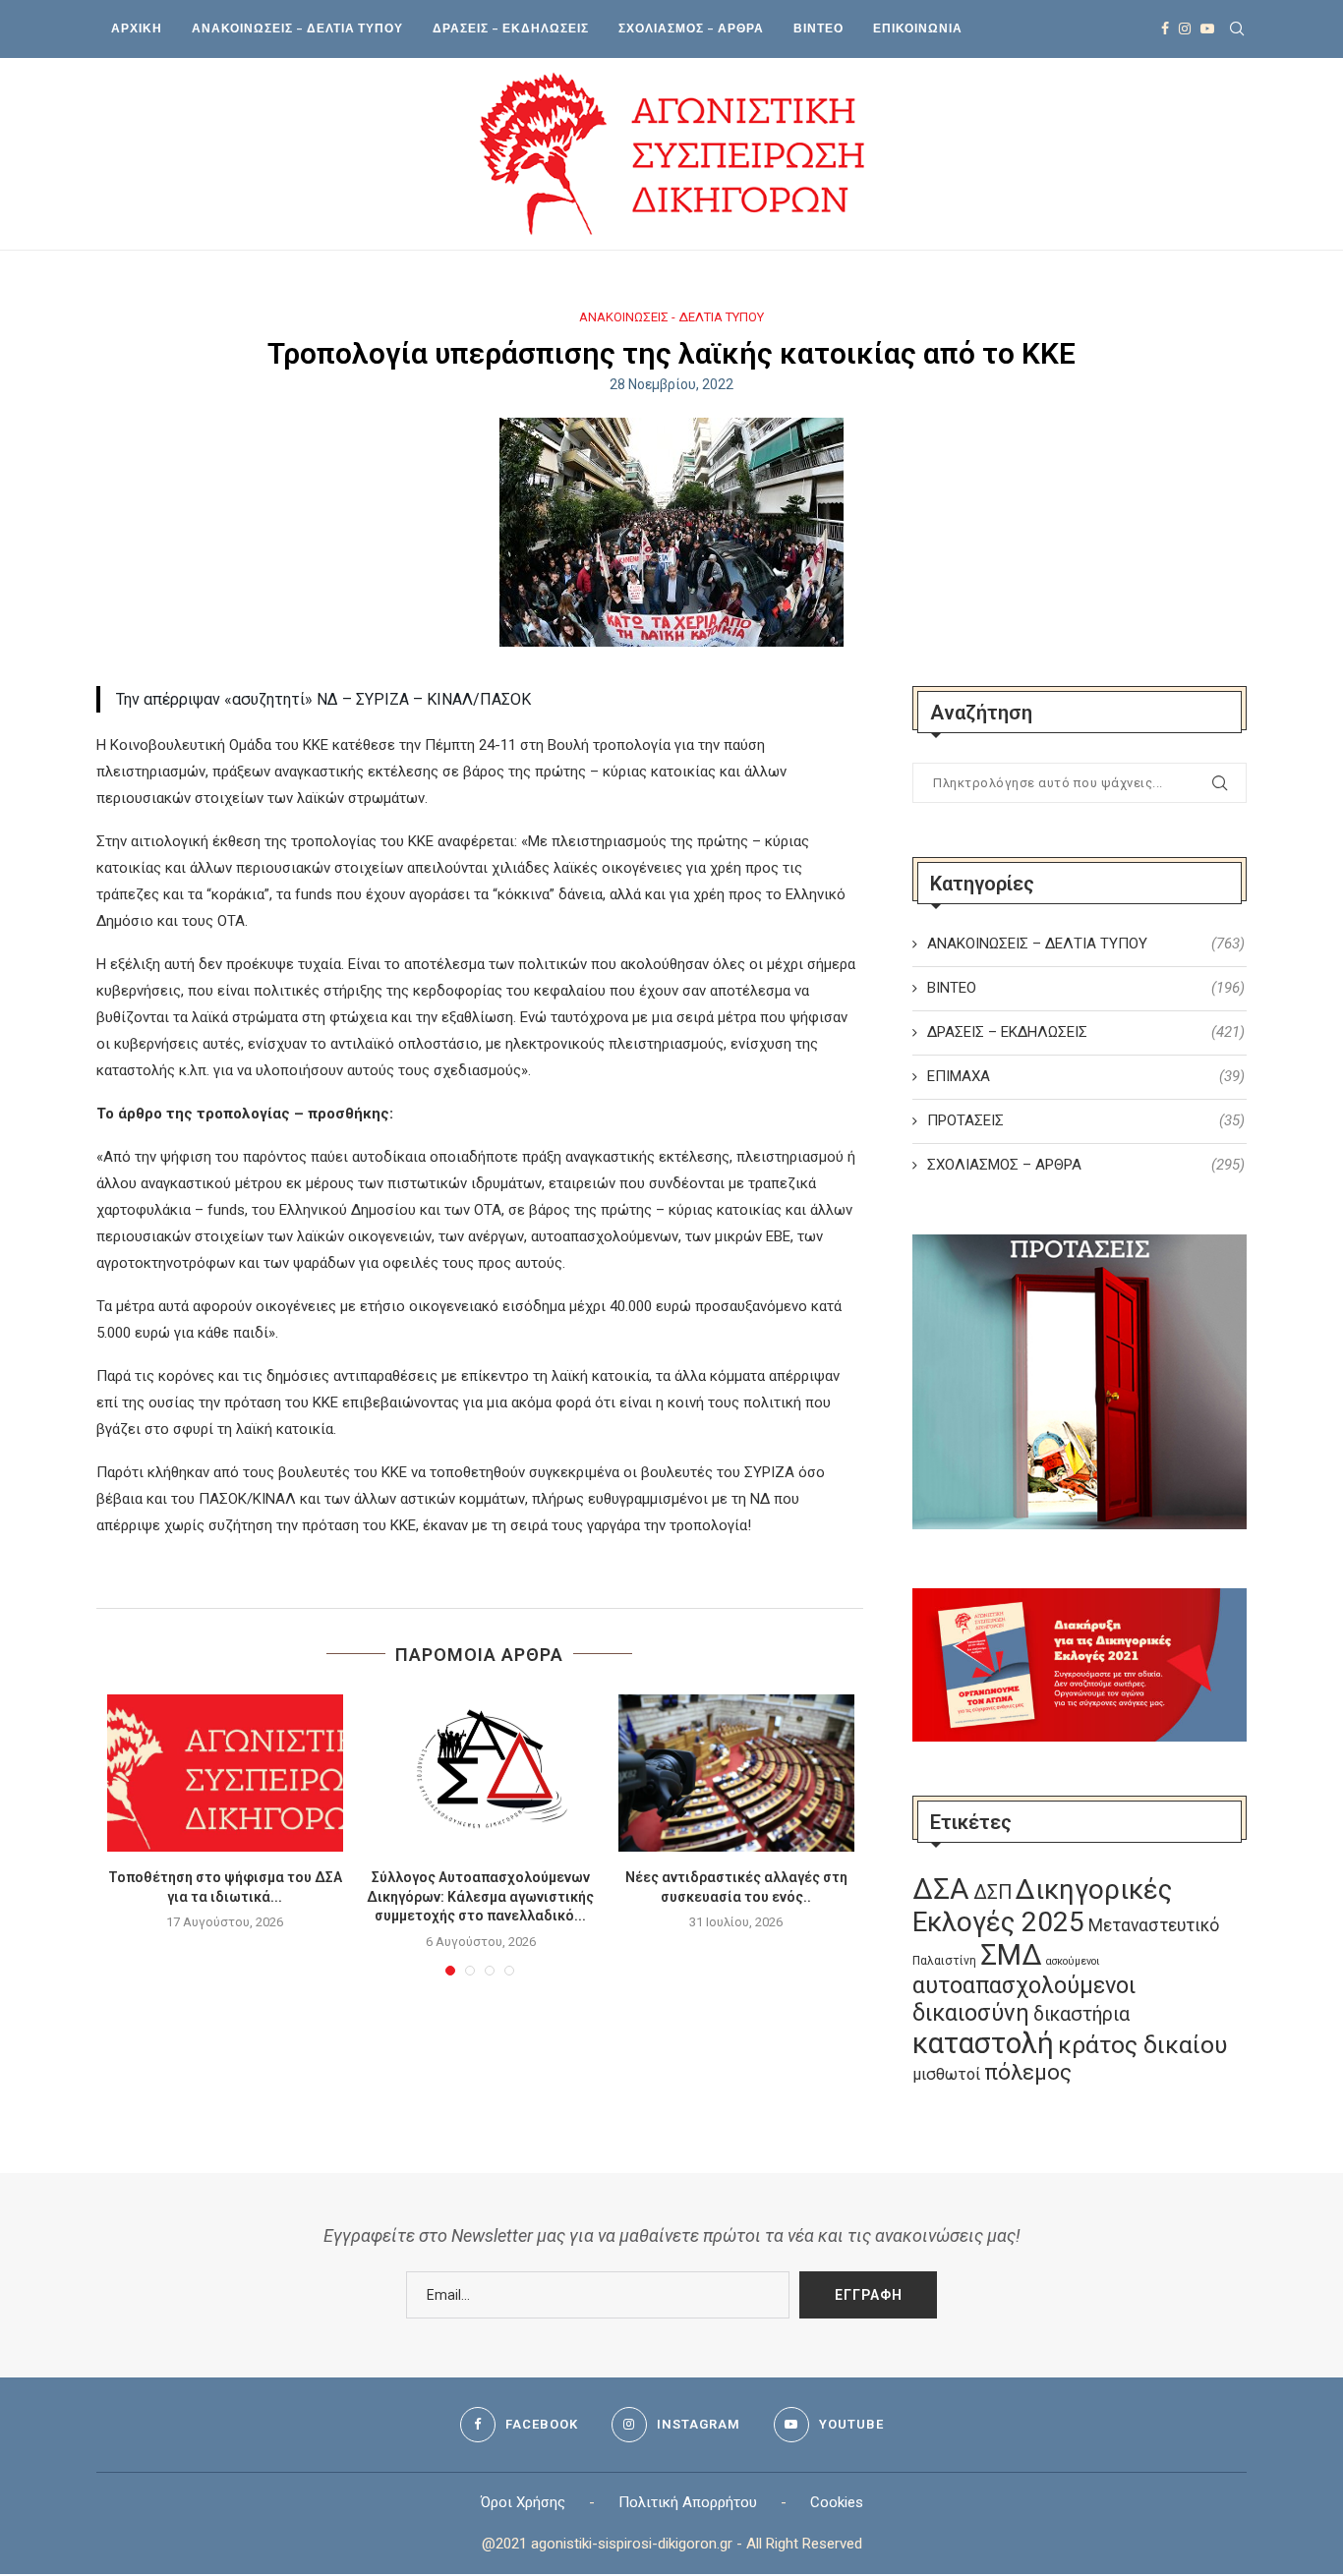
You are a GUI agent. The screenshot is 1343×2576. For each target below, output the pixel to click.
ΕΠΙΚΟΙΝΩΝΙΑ (918, 28)
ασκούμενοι (1073, 1961)
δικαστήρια (1081, 2014)
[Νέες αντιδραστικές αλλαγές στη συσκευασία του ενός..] (736, 1773)
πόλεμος (1028, 2072)
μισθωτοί (946, 2074)
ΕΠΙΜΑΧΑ (1086, 1076)
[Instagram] (1185, 29)
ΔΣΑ (941, 1889)
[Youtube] (1207, 29)
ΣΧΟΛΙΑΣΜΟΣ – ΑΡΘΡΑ (691, 28)
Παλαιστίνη (944, 1961)
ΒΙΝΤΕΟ (818, 28)
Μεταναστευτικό (1154, 1925)
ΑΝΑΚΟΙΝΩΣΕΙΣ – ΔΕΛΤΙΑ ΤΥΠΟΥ (297, 28)
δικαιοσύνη (971, 2013)
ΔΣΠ (993, 1892)
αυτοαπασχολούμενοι (1024, 1985)
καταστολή (983, 2043)
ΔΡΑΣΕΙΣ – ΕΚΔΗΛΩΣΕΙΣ (511, 28)
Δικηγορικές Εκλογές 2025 (1042, 1906)
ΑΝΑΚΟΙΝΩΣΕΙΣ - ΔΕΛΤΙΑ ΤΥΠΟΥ (671, 317)
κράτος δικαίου (1142, 2045)
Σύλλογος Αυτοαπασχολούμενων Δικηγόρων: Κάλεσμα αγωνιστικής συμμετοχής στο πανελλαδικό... (480, 1896)
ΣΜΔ (1011, 1955)
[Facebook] (1165, 29)
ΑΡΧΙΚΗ (137, 28)
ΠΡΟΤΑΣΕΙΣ (1086, 1120)
